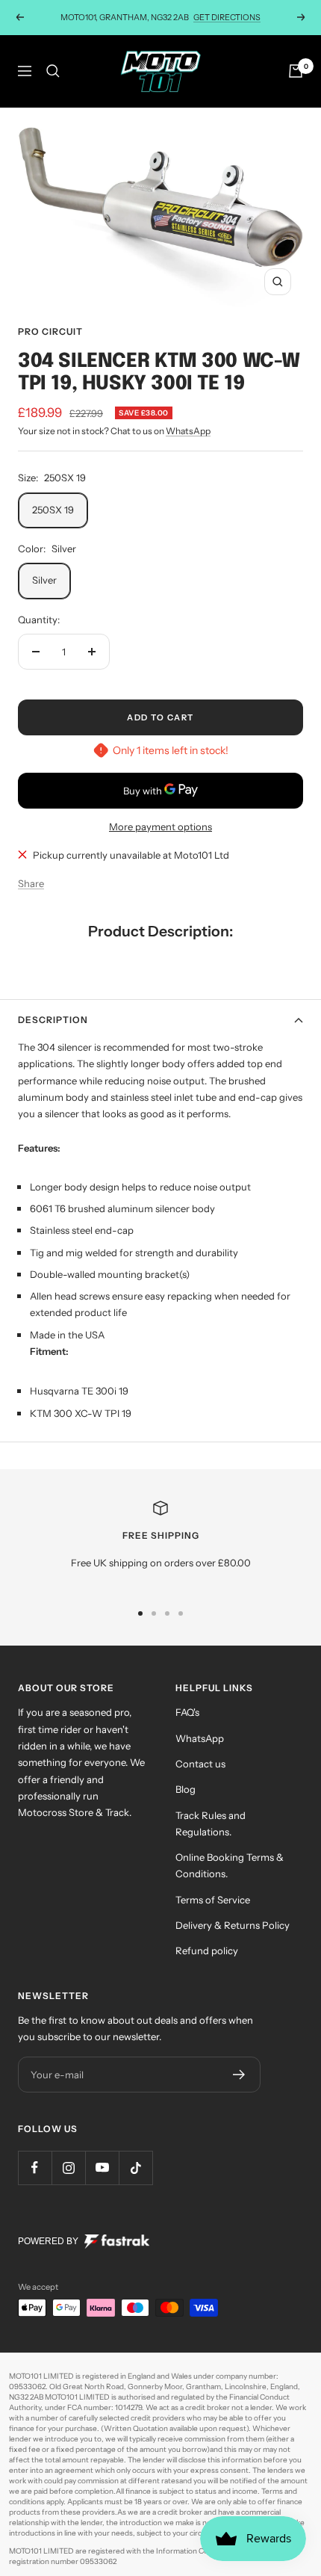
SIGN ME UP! (160, 1474)
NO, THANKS (161, 1520)
